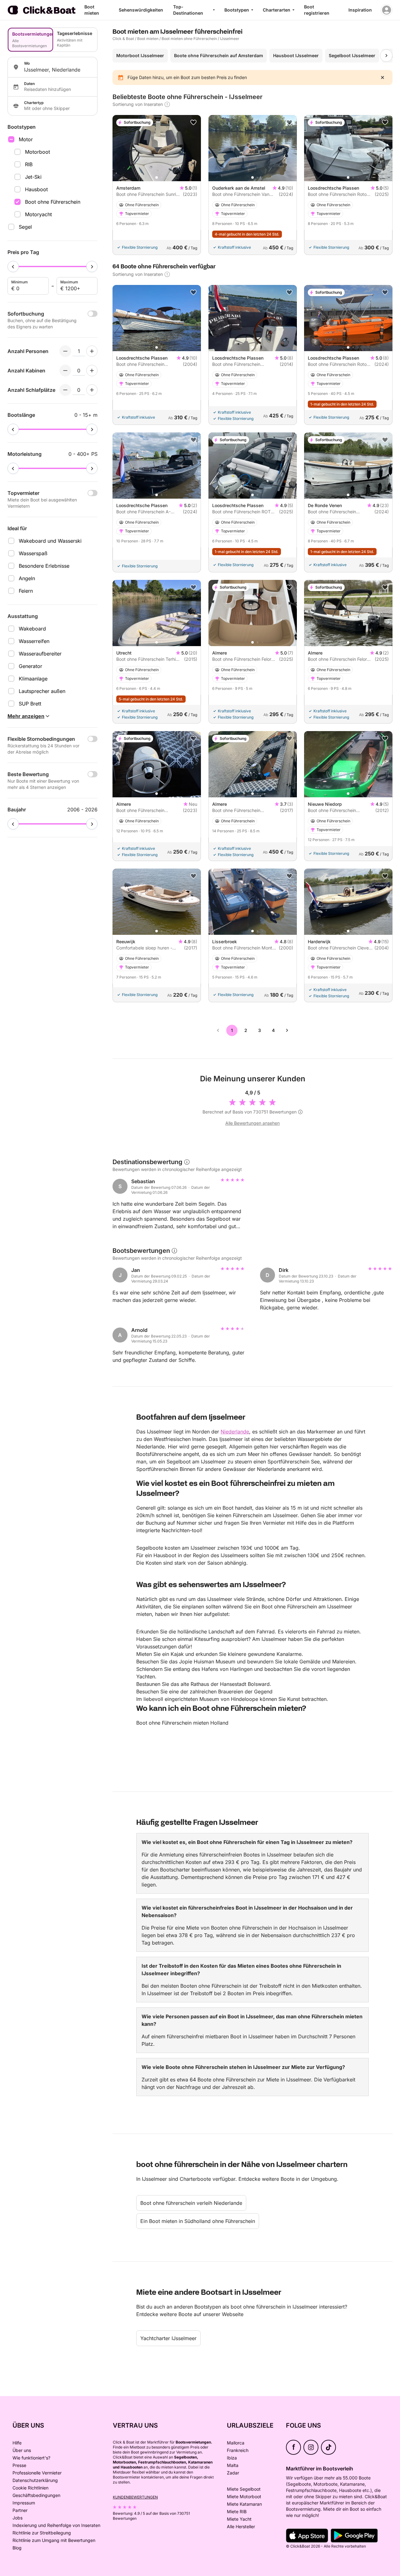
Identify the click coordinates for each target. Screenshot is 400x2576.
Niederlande (235, 1432)
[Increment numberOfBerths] (92, 390)
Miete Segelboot (244, 2489)
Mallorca (236, 2443)
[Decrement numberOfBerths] (65, 390)
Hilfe (17, 2443)
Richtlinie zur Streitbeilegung (42, 2533)
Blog (17, 2548)
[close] (382, 77)
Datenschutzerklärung (35, 2480)
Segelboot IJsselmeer (352, 55)
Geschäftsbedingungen (36, 2495)
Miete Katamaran (244, 2504)
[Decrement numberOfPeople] (65, 351)
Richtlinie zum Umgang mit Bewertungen (54, 2540)
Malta (233, 2465)
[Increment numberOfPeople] (92, 351)
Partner (20, 2510)
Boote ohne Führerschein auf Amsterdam (219, 55)
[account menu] (387, 10)
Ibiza (232, 2458)
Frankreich (238, 2450)
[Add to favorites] (193, 122)
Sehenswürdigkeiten (141, 10)
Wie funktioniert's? (31, 2458)
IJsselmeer (230, 39)
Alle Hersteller (241, 2526)
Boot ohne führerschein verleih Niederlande (191, 2203)
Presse (19, 2465)
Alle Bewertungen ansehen (252, 1123)
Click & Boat (123, 39)
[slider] (13, 267)
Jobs (17, 2518)
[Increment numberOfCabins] (92, 371)
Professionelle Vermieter (37, 2473)
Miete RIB (237, 2511)
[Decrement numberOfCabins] (65, 371)
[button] (157, 177)
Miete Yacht (239, 2519)
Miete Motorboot (244, 2496)
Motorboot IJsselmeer (140, 55)
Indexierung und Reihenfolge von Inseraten (56, 2525)
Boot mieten (148, 39)
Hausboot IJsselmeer (296, 55)
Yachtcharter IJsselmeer (168, 2338)
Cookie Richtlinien (30, 2488)
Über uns (22, 2450)
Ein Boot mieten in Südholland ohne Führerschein (198, 2221)
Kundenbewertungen (135, 2497)
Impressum (24, 2503)
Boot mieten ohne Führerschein (189, 39)
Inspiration (360, 10)
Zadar (233, 2473)
